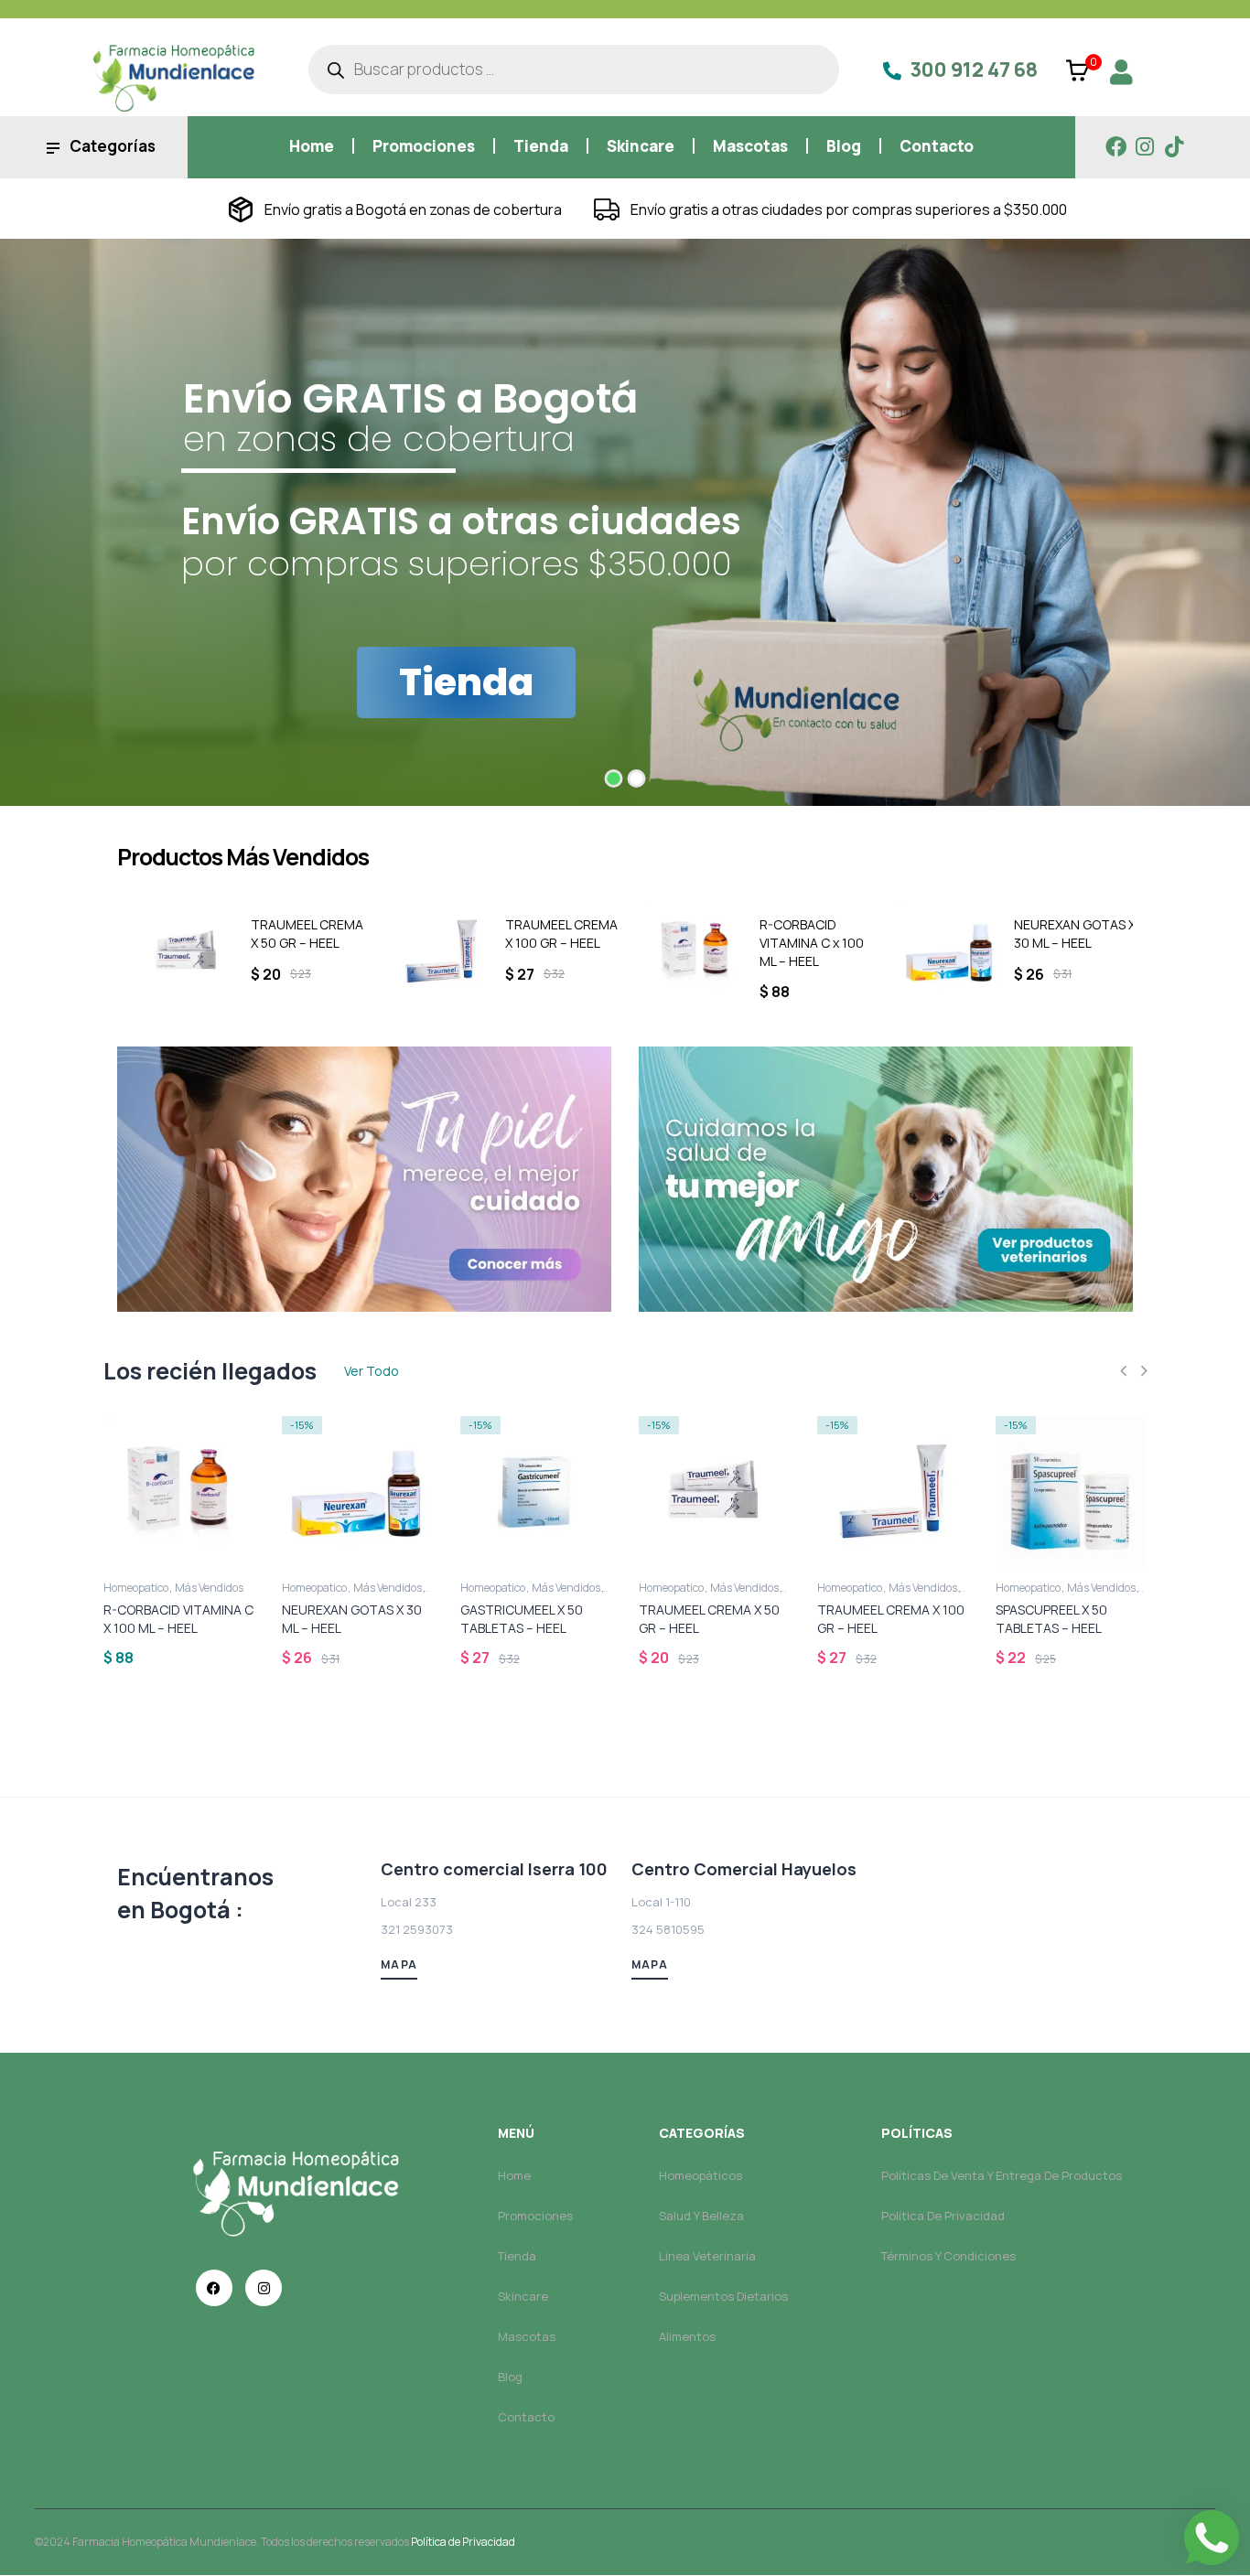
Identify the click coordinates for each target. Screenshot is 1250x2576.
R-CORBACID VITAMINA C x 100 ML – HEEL (802, 943)
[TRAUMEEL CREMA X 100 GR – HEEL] (431, 951)
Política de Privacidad (463, 2542)
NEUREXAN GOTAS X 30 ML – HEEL (1065, 934)
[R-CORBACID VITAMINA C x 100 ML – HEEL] (685, 951)
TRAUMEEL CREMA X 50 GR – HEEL (297, 934)
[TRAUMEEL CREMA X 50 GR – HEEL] (177, 951)
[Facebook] (1116, 147)
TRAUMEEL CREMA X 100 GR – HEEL (551, 934)
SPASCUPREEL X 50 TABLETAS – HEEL (1051, 1619)
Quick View (252, 1655)
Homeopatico (136, 1588)
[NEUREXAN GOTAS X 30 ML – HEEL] (940, 951)
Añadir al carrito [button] (118, 1548)
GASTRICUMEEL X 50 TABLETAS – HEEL (522, 1619)
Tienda (466, 682)
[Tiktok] (1175, 147)
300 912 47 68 (974, 70)
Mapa (399, 1964)
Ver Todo (372, 1371)
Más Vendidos (209, 1588)
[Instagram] (1145, 147)
